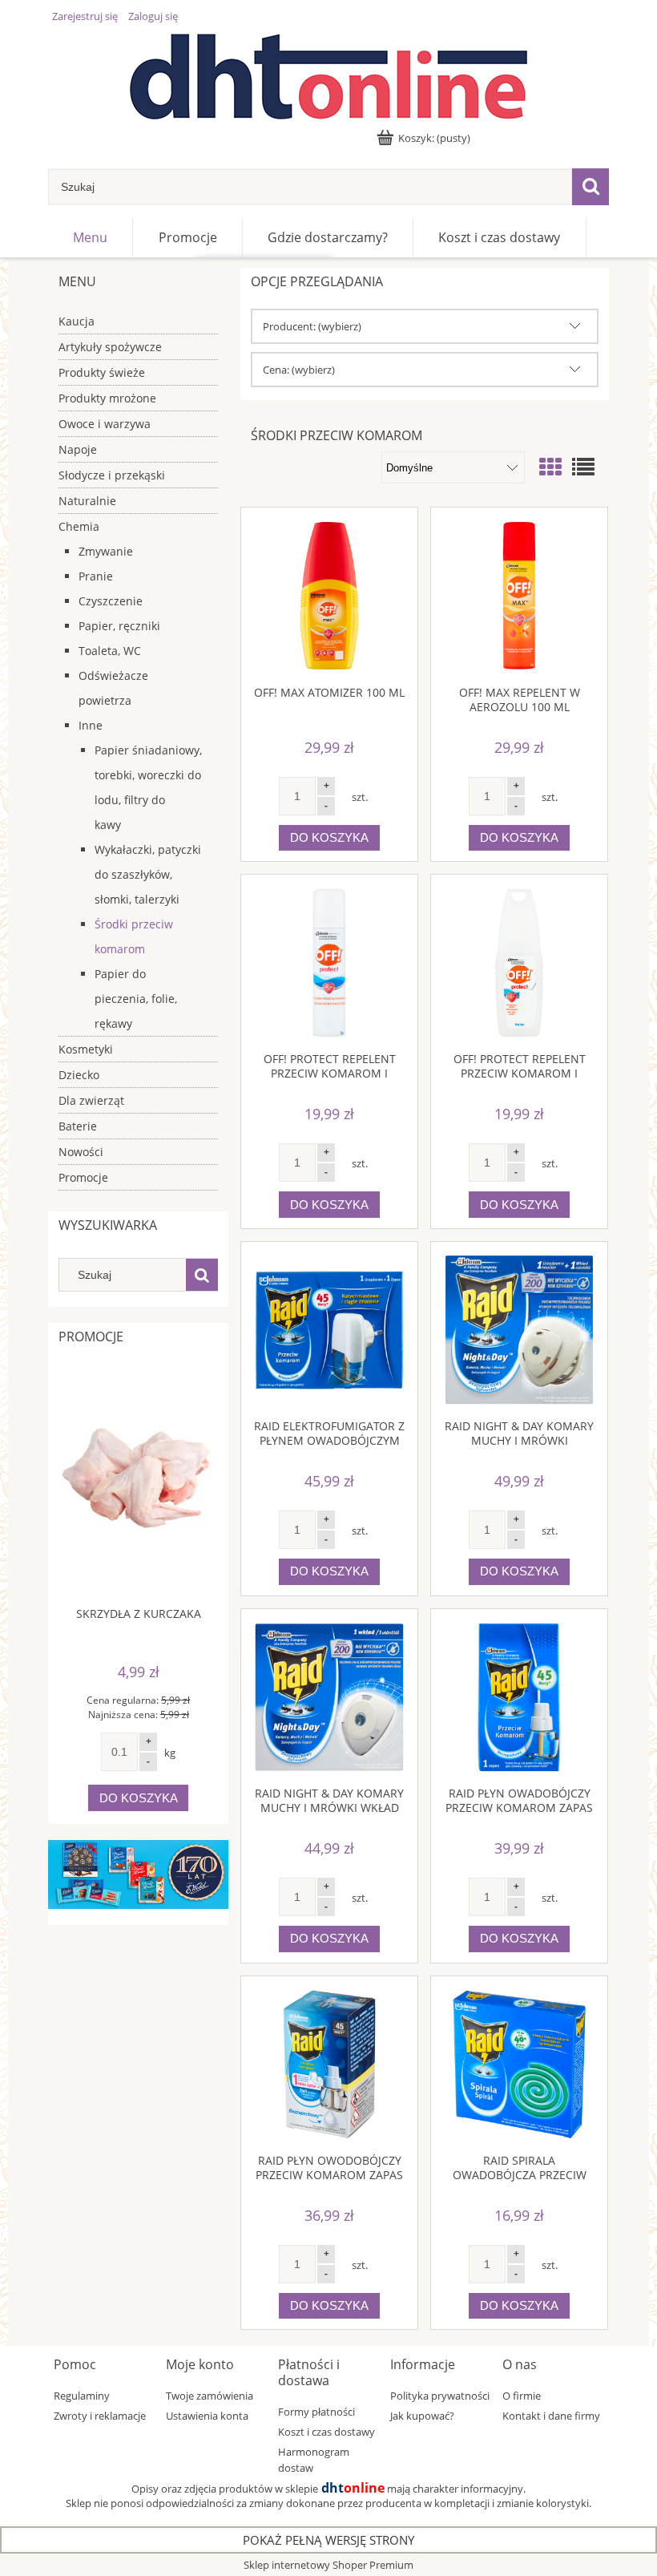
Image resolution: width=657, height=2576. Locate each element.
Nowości (81, 1152)
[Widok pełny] (583, 467)
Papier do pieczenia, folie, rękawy (136, 999)
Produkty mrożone (107, 398)
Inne (91, 725)
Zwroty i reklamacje (100, 2416)
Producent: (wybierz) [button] (312, 326)
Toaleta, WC (110, 651)
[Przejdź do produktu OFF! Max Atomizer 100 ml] (329, 596)
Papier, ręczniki (119, 626)
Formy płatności (316, 2412)
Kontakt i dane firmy (551, 2416)
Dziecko (79, 1075)
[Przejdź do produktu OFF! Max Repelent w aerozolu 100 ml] (519, 596)
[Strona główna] (328, 77)
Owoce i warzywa (105, 424)
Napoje (78, 449)
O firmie (522, 2396)
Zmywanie (106, 551)
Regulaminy (82, 2396)
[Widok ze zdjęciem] (550, 467)
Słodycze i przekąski (112, 475)
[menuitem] (90, 237)
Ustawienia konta (207, 2416)
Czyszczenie (111, 601)
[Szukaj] (590, 187)
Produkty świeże (102, 372)
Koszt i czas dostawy (326, 2432)
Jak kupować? (422, 2416)
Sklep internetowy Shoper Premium (328, 2565)
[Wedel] (138, 1873)
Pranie (96, 576)
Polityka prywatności (440, 2396)
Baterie (78, 1126)
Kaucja (77, 321)
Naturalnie (87, 501)
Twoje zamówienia (210, 2396)
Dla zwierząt (91, 1100)
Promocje (83, 1177)
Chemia (79, 526)
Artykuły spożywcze (110, 347)
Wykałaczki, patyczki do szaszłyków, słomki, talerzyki (148, 874)
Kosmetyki (86, 1049)
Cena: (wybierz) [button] (299, 370)
